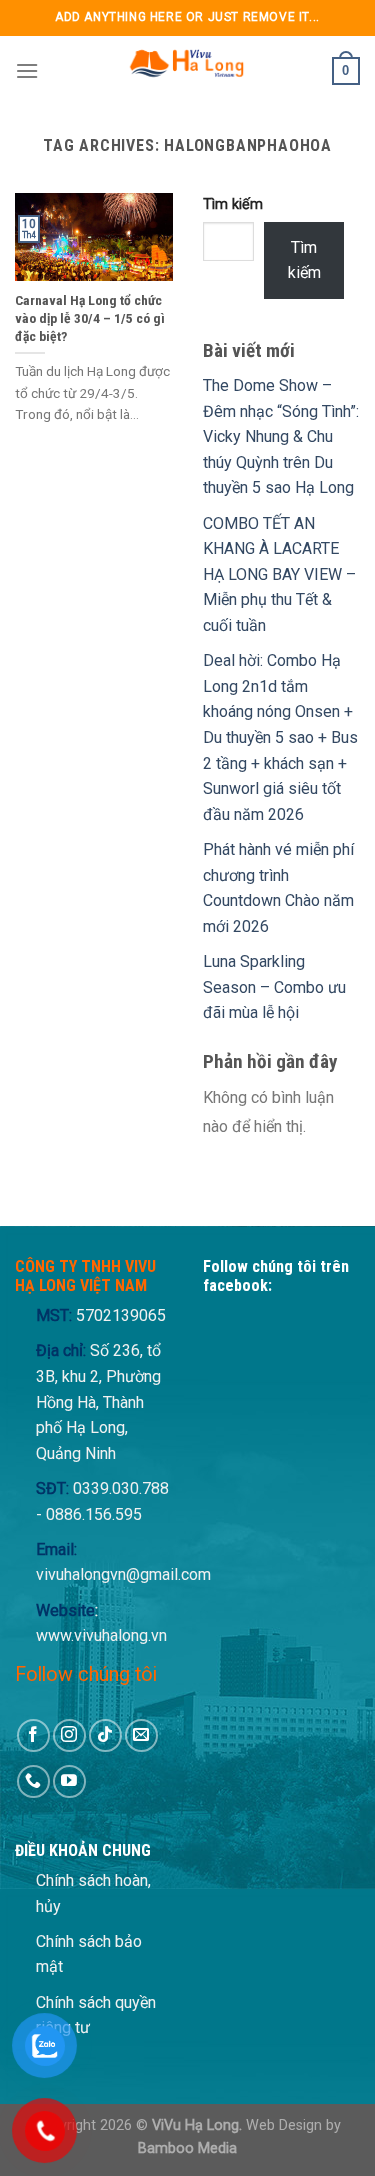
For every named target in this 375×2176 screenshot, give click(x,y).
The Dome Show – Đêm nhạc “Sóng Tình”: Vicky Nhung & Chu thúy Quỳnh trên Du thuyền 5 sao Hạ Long (281, 436)
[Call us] (33, 1781)
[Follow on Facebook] (33, 1735)
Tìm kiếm (233, 204)
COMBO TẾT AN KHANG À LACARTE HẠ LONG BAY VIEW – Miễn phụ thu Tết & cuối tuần (279, 574)
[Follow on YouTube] (69, 1781)
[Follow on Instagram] (69, 1735)
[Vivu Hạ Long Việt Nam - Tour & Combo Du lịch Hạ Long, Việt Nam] (185, 71)
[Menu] (27, 70)
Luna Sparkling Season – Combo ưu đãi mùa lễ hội (274, 987)
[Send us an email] (141, 1735)
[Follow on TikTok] (105, 1735)
